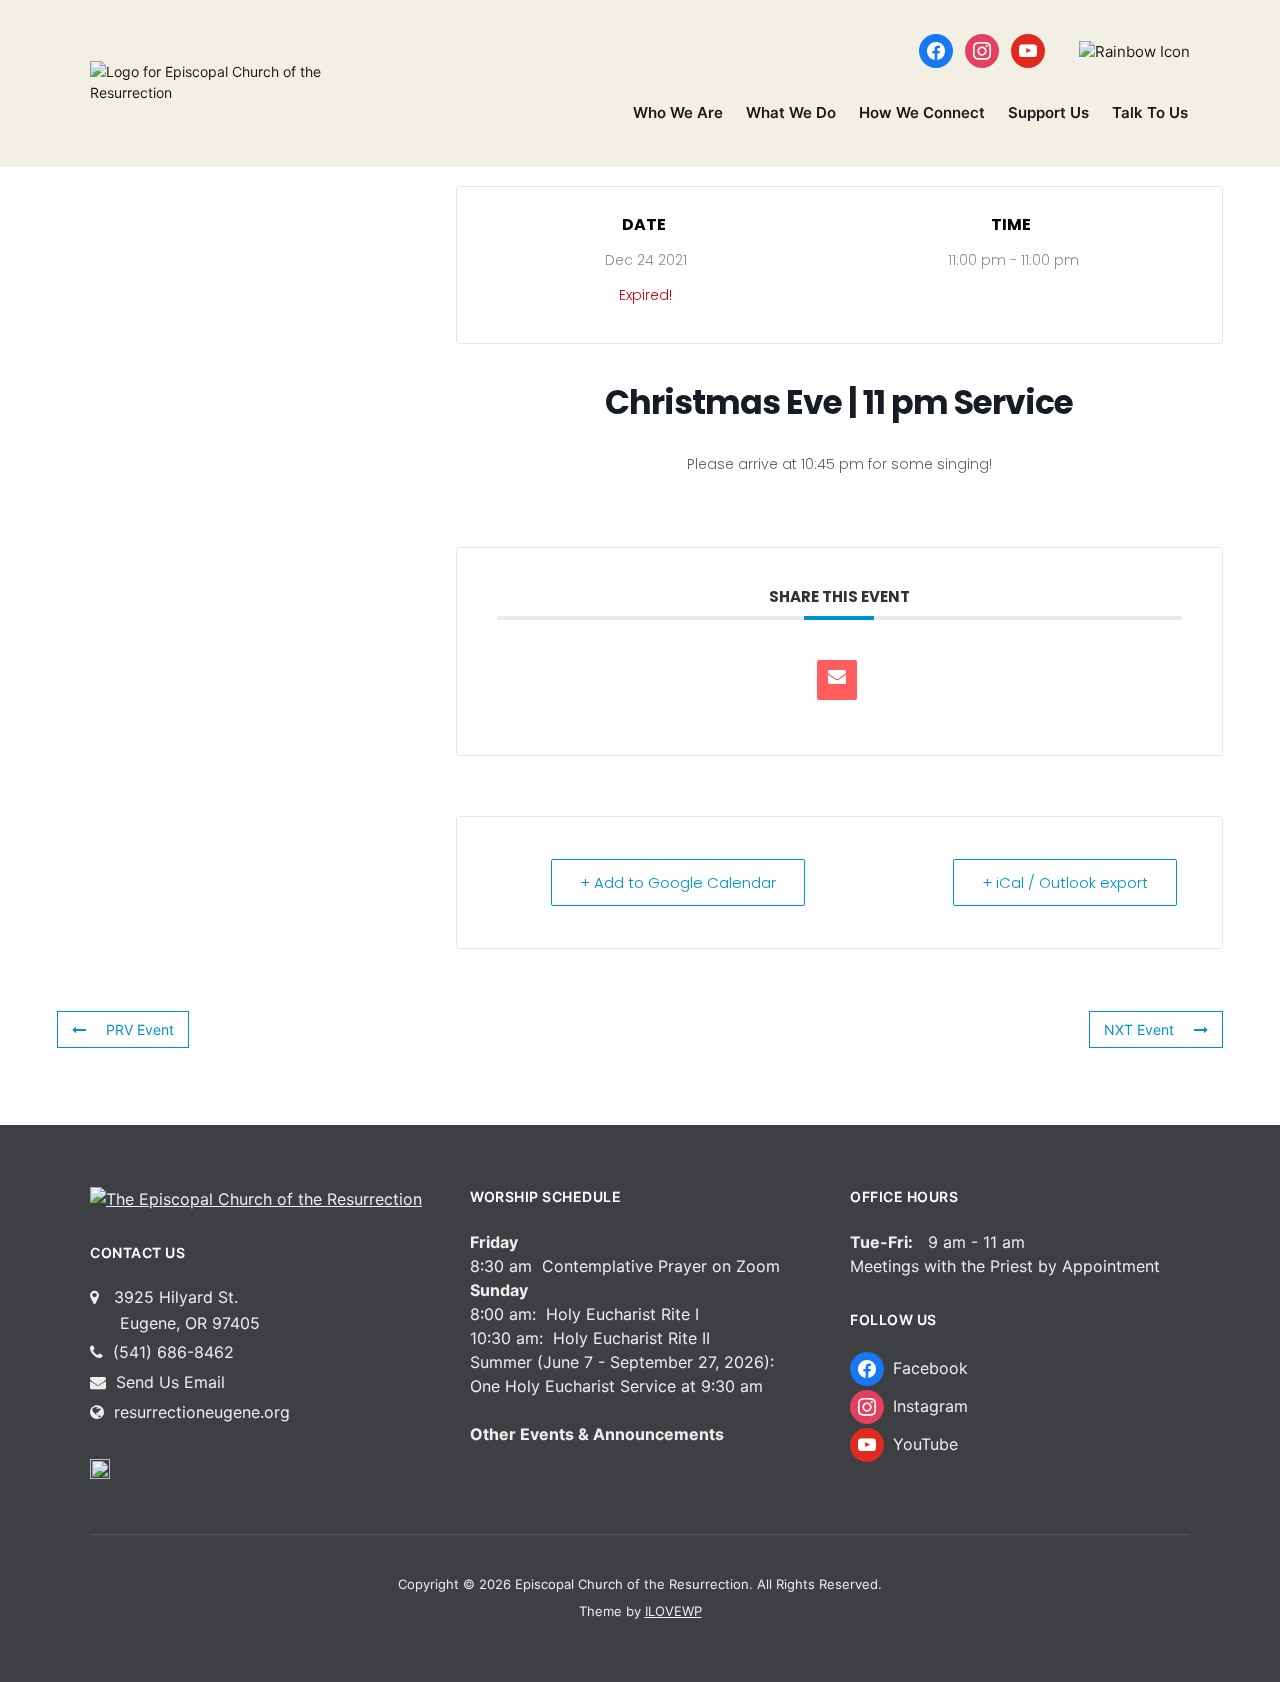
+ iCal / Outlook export (1065, 882)
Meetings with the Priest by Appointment (1005, 1266)
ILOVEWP (673, 1611)
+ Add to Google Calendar (678, 882)
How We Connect (922, 112)
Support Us (1048, 112)
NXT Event (1139, 1029)
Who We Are (678, 112)
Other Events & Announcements (597, 1434)
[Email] (837, 680)
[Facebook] (936, 49)
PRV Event (140, 1029)
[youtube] (1028, 49)
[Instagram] (982, 49)
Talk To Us (1150, 112)
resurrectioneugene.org (202, 1412)
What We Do (791, 112)
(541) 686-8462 (171, 1352)
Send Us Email (168, 1382)
